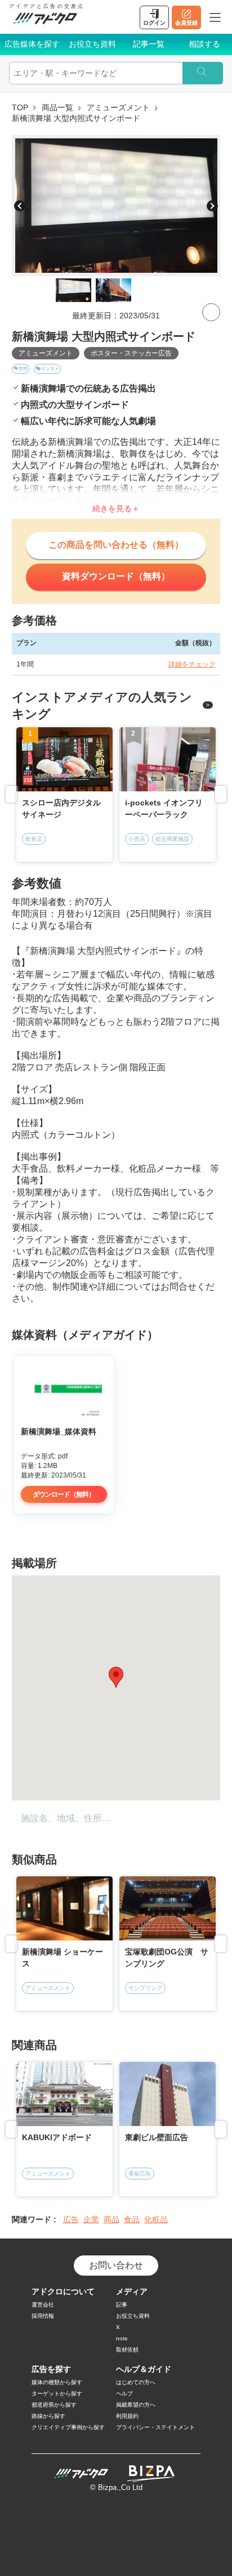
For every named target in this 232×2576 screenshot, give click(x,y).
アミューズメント (118, 107)
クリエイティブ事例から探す (68, 2427)
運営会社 (43, 2305)
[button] (116, 1677)
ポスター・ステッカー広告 (131, 353)
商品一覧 (57, 107)
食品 (132, 2219)
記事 (122, 2305)
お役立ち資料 (92, 44)
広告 (71, 2219)
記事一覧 (149, 44)
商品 (111, 2219)
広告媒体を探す (32, 44)
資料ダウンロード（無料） (116, 576)
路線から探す (48, 2416)
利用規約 (127, 2416)
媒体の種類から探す (57, 2382)
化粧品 (156, 2219)
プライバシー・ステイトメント (155, 2427)
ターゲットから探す (57, 2393)
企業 (91, 2219)
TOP (20, 107)
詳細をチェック (192, 664)
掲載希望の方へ (136, 2405)
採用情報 (43, 2316)
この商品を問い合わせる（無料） (116, 545)
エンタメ (50, 369)
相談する (204, 44)
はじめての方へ (136, 2382)
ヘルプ (124, 2393)
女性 (23, 369)
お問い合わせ (116, 2265)
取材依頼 (127, 2350)
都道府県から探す (54, 2405)
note (122, 2338)
